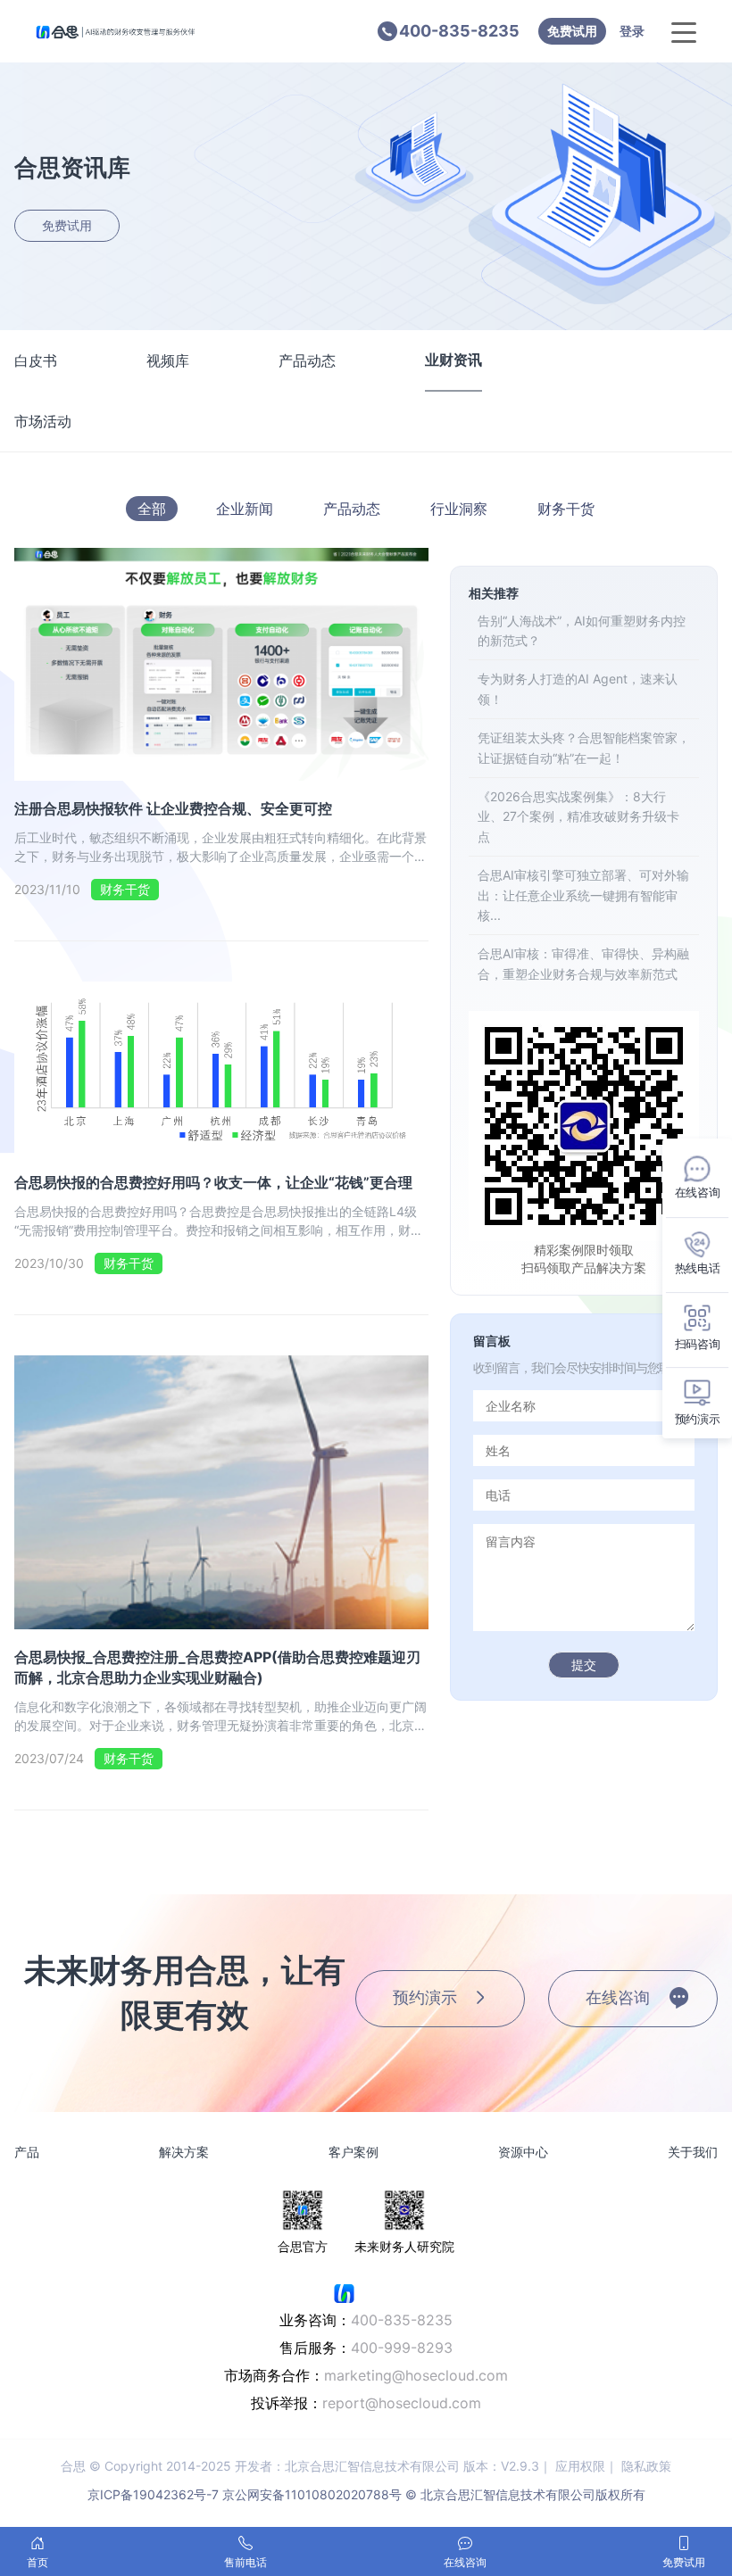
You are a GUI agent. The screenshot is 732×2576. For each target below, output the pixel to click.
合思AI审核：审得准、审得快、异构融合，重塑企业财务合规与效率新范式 (583, 963)
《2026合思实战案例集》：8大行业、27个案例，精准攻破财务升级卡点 (578, 816)
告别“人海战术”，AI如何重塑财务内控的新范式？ (582, 630)
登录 (632, 31)
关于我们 (693, 2152)
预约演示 (425, 1997)
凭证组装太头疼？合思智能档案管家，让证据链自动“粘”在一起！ (584, 747)
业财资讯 (453, 360)
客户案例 (354, 2152)
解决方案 (184, 2152)
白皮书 (36, 360)
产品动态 (307, 360)
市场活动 (43, 421)
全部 (152, 509)
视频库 (168, 360)
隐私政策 (646, 2466)
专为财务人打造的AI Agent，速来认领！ (578, 688)
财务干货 (566, 509)
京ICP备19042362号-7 (153, 2494)
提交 (584, 1665)
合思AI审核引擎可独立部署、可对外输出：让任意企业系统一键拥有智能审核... (583, 895)
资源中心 (523, 2152)
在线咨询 (618, 1997)
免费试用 (572, 31)
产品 (27, 2152)
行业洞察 (459, 509)
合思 (73, 2466)
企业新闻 (245, 509)
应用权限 (580, 2466)
